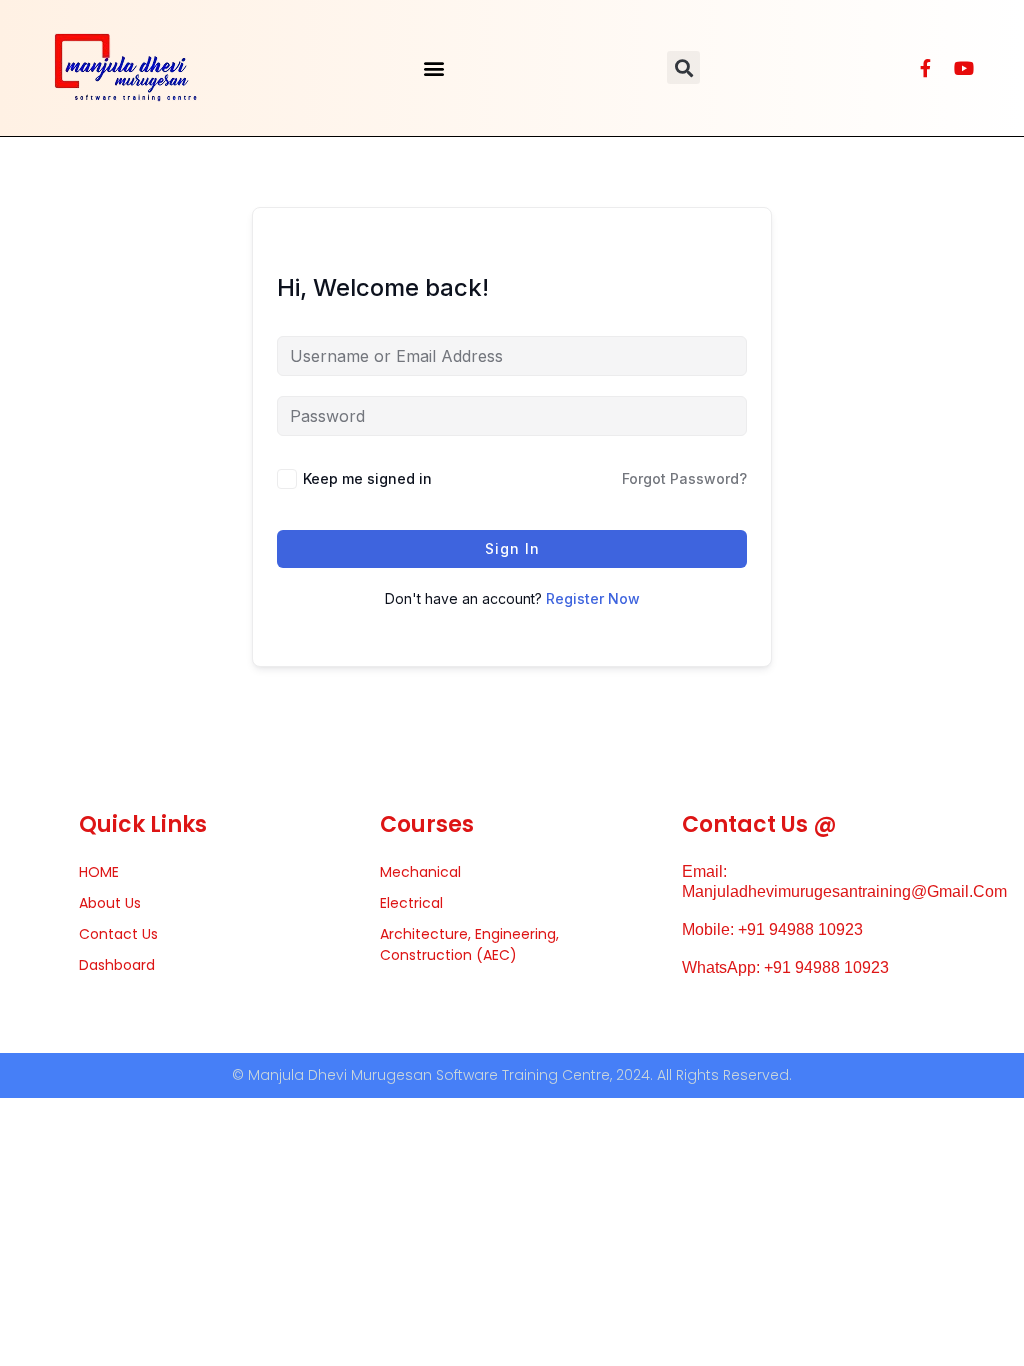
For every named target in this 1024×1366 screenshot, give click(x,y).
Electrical (411, 903)
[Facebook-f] (926, 68)
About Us (110, 903)
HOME (99, 872)
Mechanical (420, 872)
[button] (434, 67)
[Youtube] (964, 68)
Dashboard (117, 965)
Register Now (593, 598)
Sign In (512, 548)
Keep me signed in (367, 478)
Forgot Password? (684, 478)
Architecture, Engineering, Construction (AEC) (469, 944)
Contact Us (118, 934)
